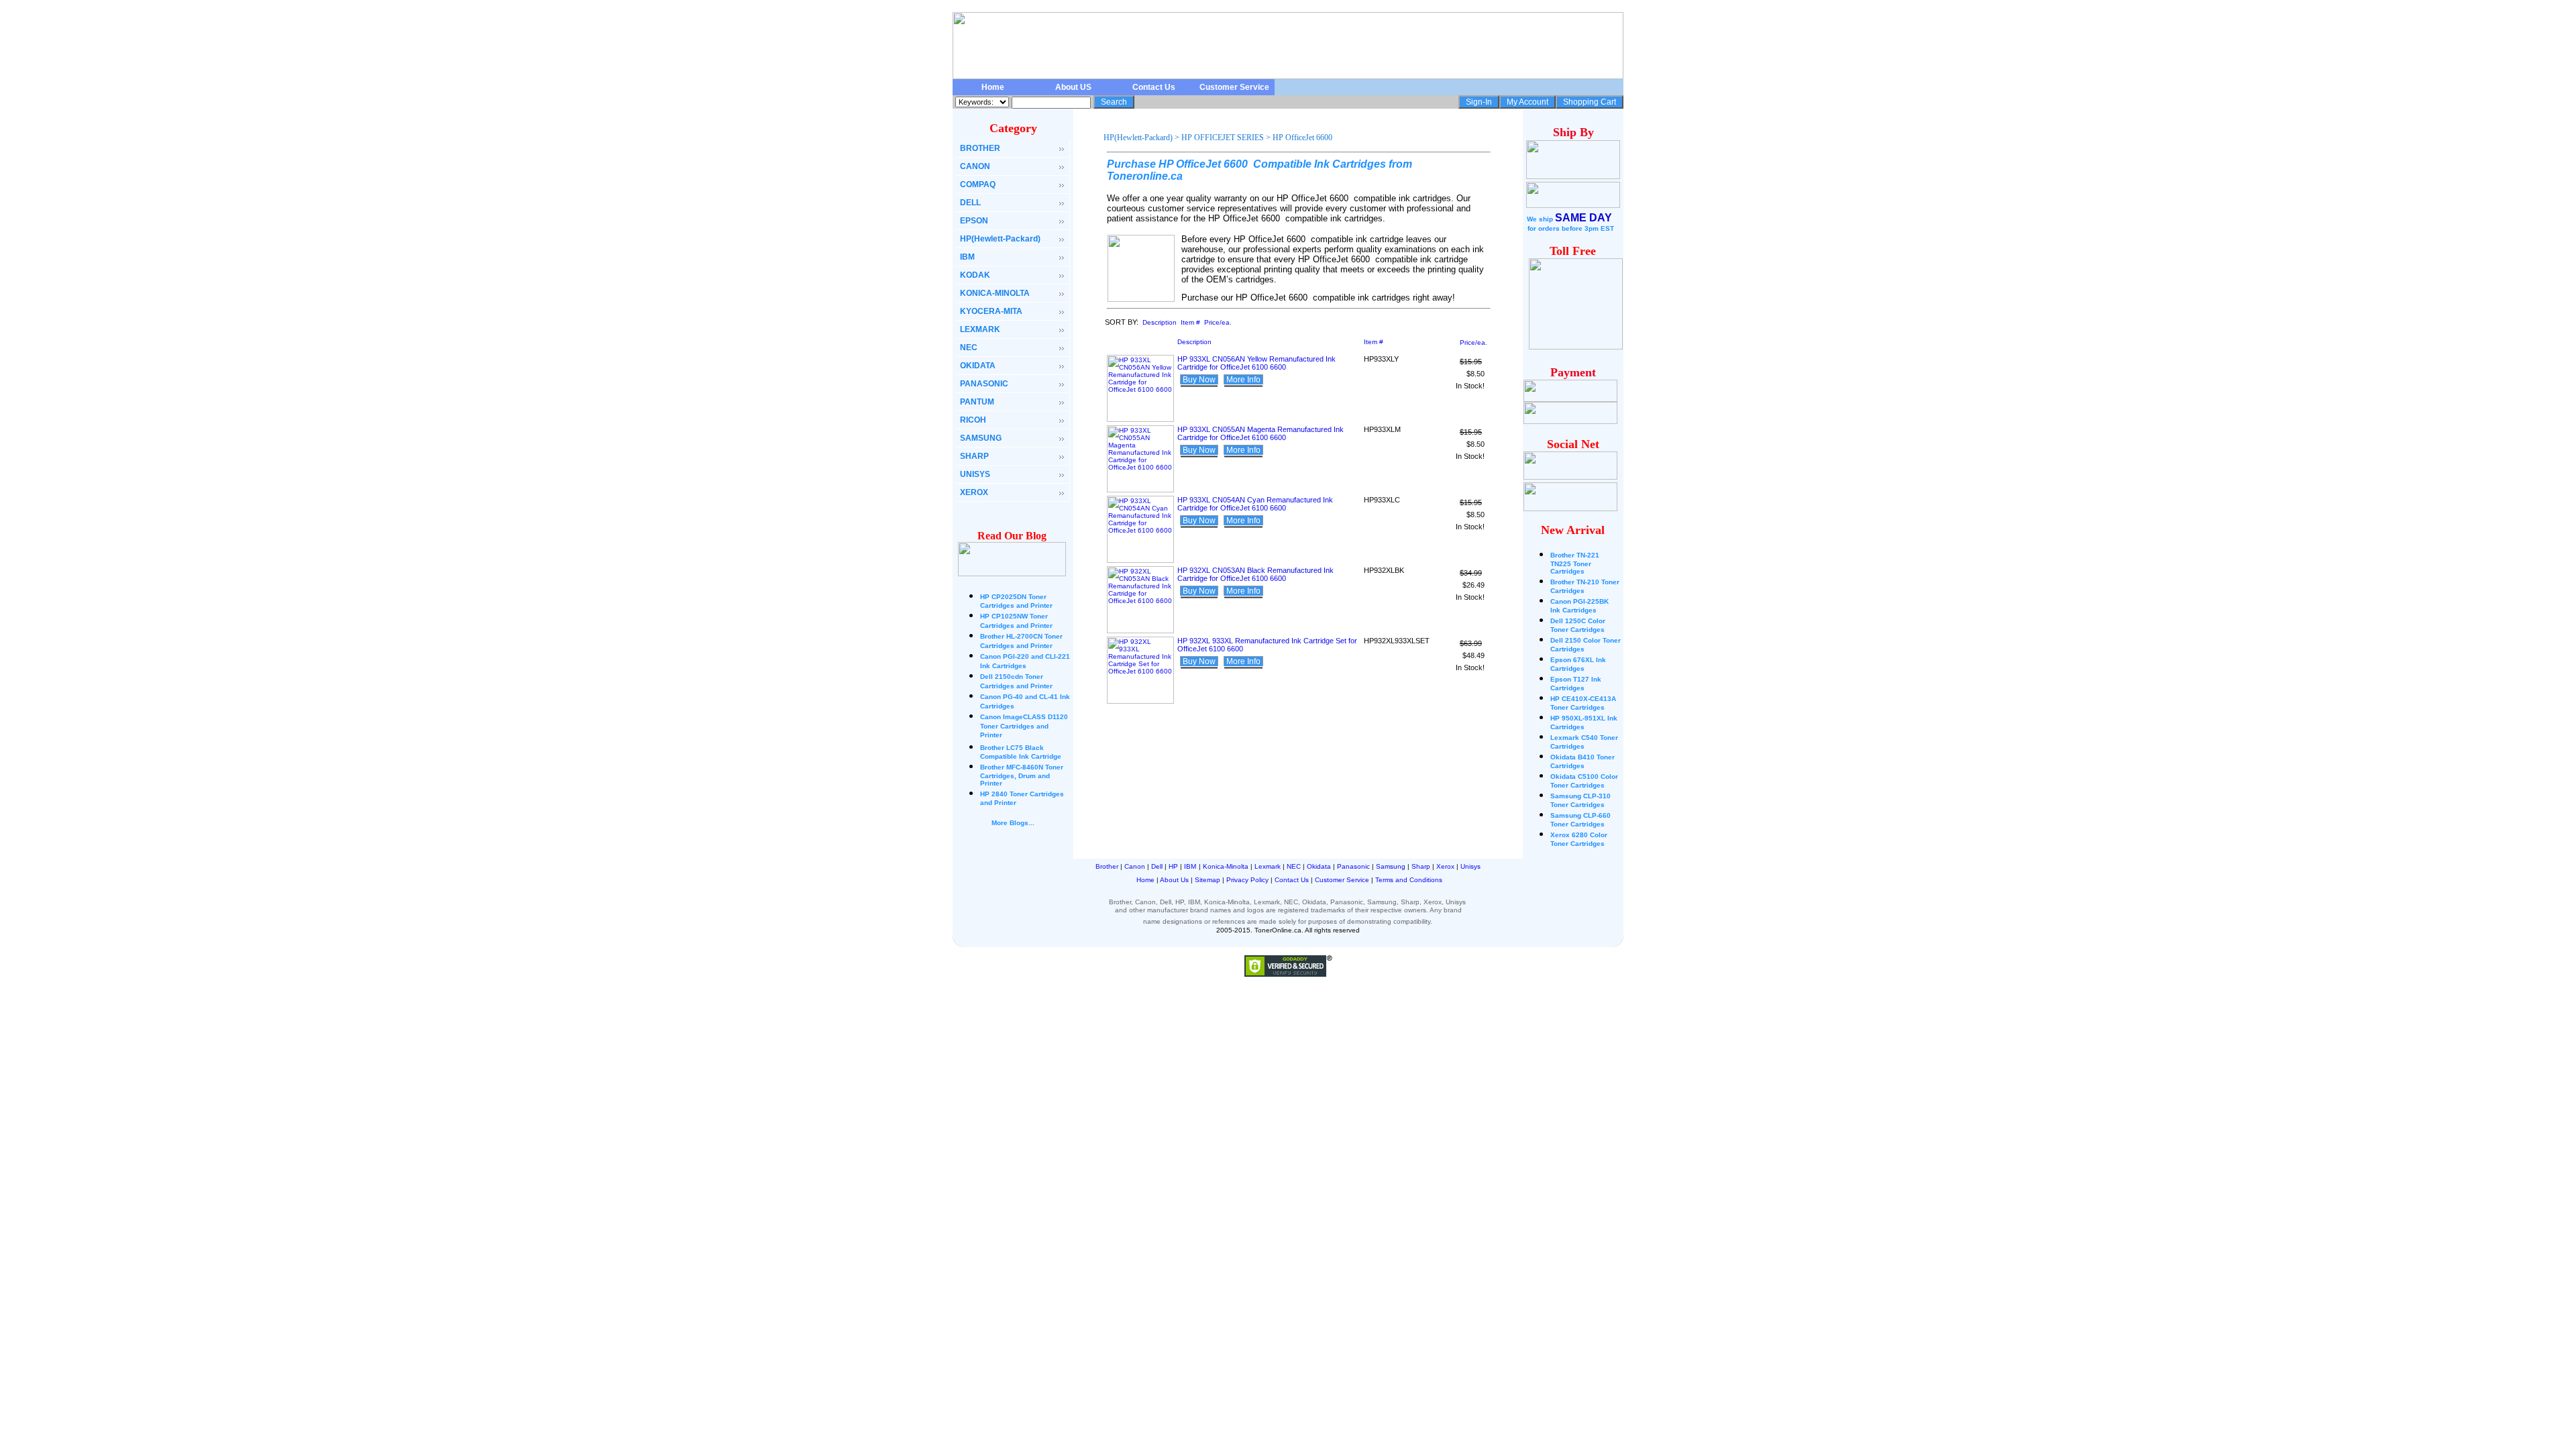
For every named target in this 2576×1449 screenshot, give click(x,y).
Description (1160, 322)
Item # (1190, 322)
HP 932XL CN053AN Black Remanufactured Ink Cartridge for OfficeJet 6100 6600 (1255, 574)
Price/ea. (1218, 322)
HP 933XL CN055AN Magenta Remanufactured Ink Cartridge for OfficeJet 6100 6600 (1260, 433)
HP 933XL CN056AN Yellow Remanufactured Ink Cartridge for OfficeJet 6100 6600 (1256, 363)
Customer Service (1234, 87)
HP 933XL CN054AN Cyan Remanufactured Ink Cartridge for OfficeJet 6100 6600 (1255, 504)
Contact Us (1154, 87)
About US (1073, 87)
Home (993, 87)
